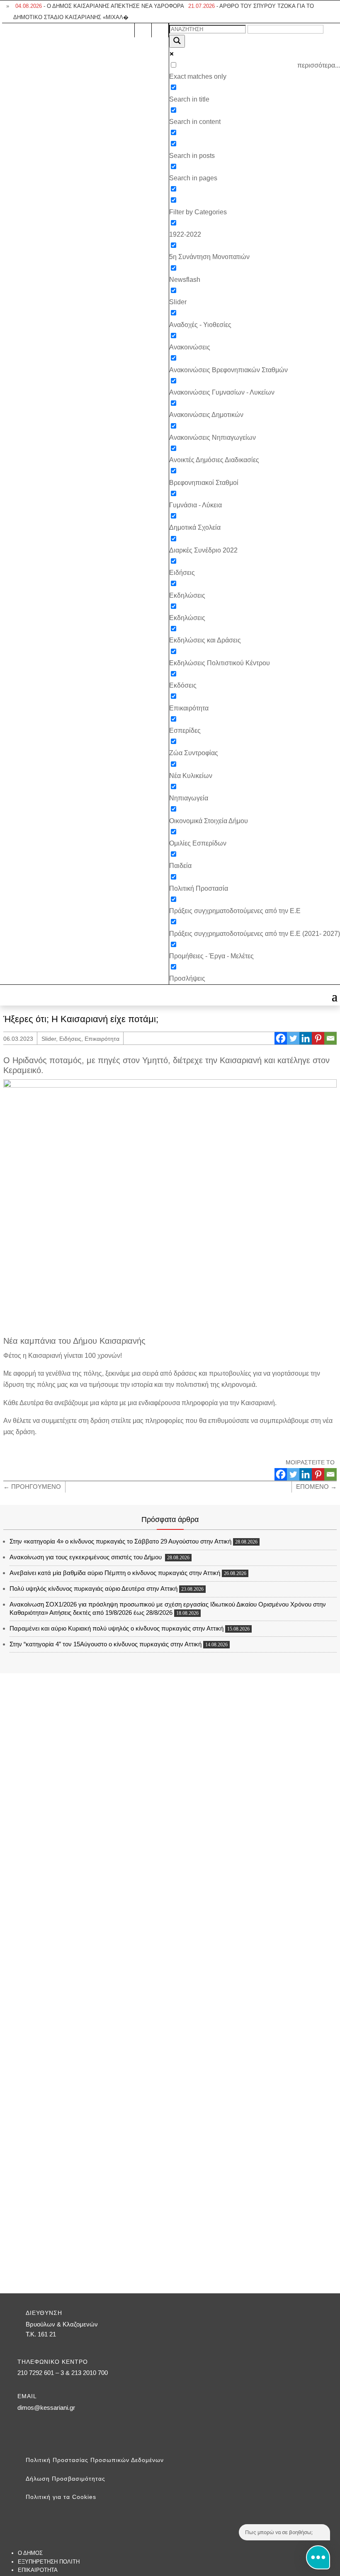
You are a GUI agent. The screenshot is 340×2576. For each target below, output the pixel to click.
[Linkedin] (306, 1038)
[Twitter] (293, 1038)
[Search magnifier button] (177, 41)
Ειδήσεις (70, 1039)
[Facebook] (281, 1038)
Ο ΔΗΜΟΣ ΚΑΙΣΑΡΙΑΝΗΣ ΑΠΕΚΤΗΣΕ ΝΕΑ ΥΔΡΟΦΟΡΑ (100, 6)
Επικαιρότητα (102, 1039)
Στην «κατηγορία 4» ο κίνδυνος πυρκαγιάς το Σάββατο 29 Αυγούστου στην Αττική (120, 1541)
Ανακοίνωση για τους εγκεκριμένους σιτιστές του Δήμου (86, 1557)
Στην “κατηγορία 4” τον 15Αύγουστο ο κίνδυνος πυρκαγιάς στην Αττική (106, 1644)
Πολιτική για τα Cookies (61, 2497)
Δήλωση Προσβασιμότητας (66, 2479)
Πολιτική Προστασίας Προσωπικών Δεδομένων (95, 2460)
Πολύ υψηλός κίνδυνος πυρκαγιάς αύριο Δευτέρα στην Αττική (93, 1588)
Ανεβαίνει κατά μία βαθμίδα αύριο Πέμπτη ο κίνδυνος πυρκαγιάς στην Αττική (115, 1573)
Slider (49, 1039)
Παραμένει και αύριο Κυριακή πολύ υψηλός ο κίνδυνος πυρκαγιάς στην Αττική (117, 1628)
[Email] (330, 1038)
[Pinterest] (318, 1038)
